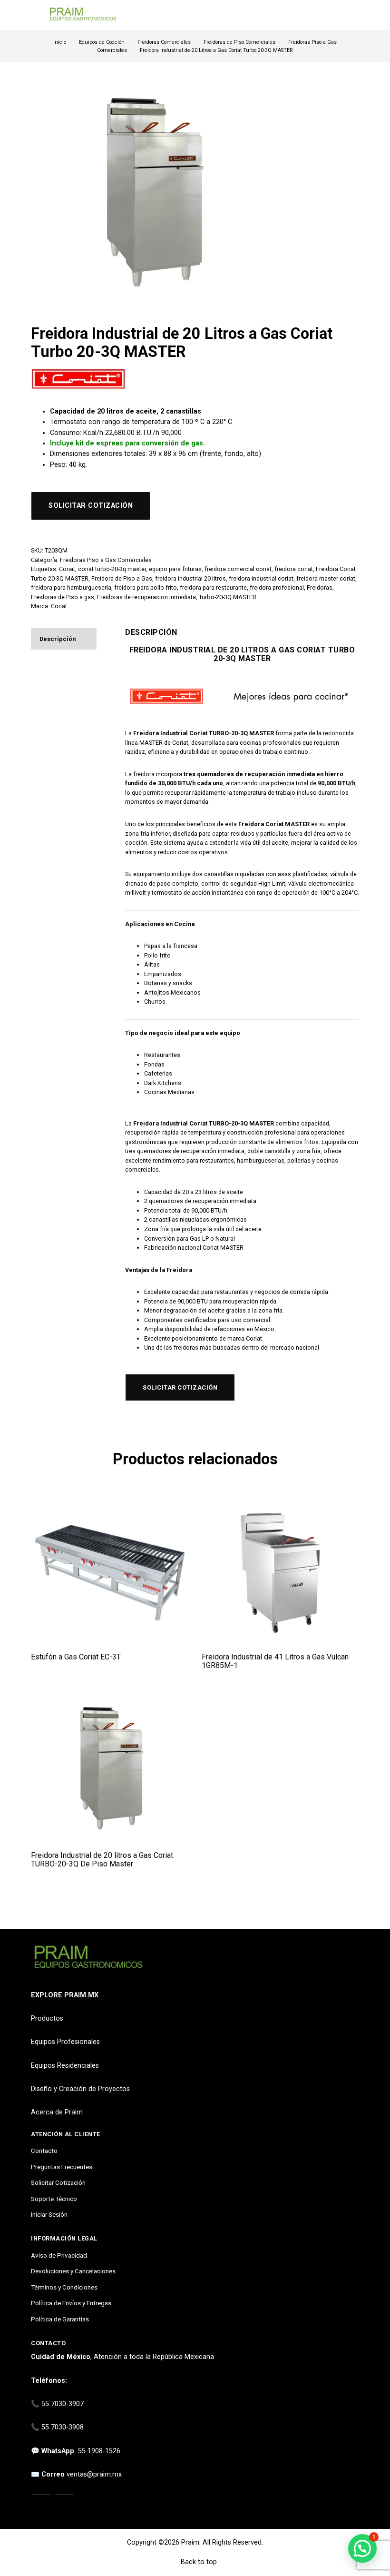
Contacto (44, 2151)
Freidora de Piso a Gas (122, 578)
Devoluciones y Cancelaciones (73, 2271)
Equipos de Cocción (102, 42)
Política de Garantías (60, 2319)
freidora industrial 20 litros (190, 578)
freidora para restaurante (213, 587)
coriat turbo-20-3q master (112, 569)
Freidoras (320, 587)
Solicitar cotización (91, 506)
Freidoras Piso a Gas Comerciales (106, 560)
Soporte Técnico (54, 2199)
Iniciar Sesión (49, 2214)
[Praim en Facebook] (64, 2505)
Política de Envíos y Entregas (71, 2303)
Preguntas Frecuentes (62, 2167)
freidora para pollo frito (146, 587)
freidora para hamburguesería (71, 587)
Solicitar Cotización (58, 2182)
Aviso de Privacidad (59, 2255)
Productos (47, 2018)
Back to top (198, 2562)
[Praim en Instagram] (41, 2505)
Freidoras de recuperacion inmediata (146, 597)
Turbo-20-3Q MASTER (228, 597)
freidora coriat (294, 569)
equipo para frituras (175, 569)
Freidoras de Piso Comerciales (239, 42)
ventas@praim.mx (94, 2474)
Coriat (67, 569)
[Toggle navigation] (35, 15)
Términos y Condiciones (64, 2287)
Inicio (60, 42)
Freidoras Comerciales (164, 42)
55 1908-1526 (99, 2451)
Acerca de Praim (57, 2112)
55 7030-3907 (63, 2404)
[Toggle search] (353, 15)
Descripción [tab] (58, 639)
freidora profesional (277, 587)
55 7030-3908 (63, 2427)
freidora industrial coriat (261, 578)
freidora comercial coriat (238, 569)
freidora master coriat (326, 578)
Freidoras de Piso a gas (63, 597)
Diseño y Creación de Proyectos (80, 2089)
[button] (362, 2548)
